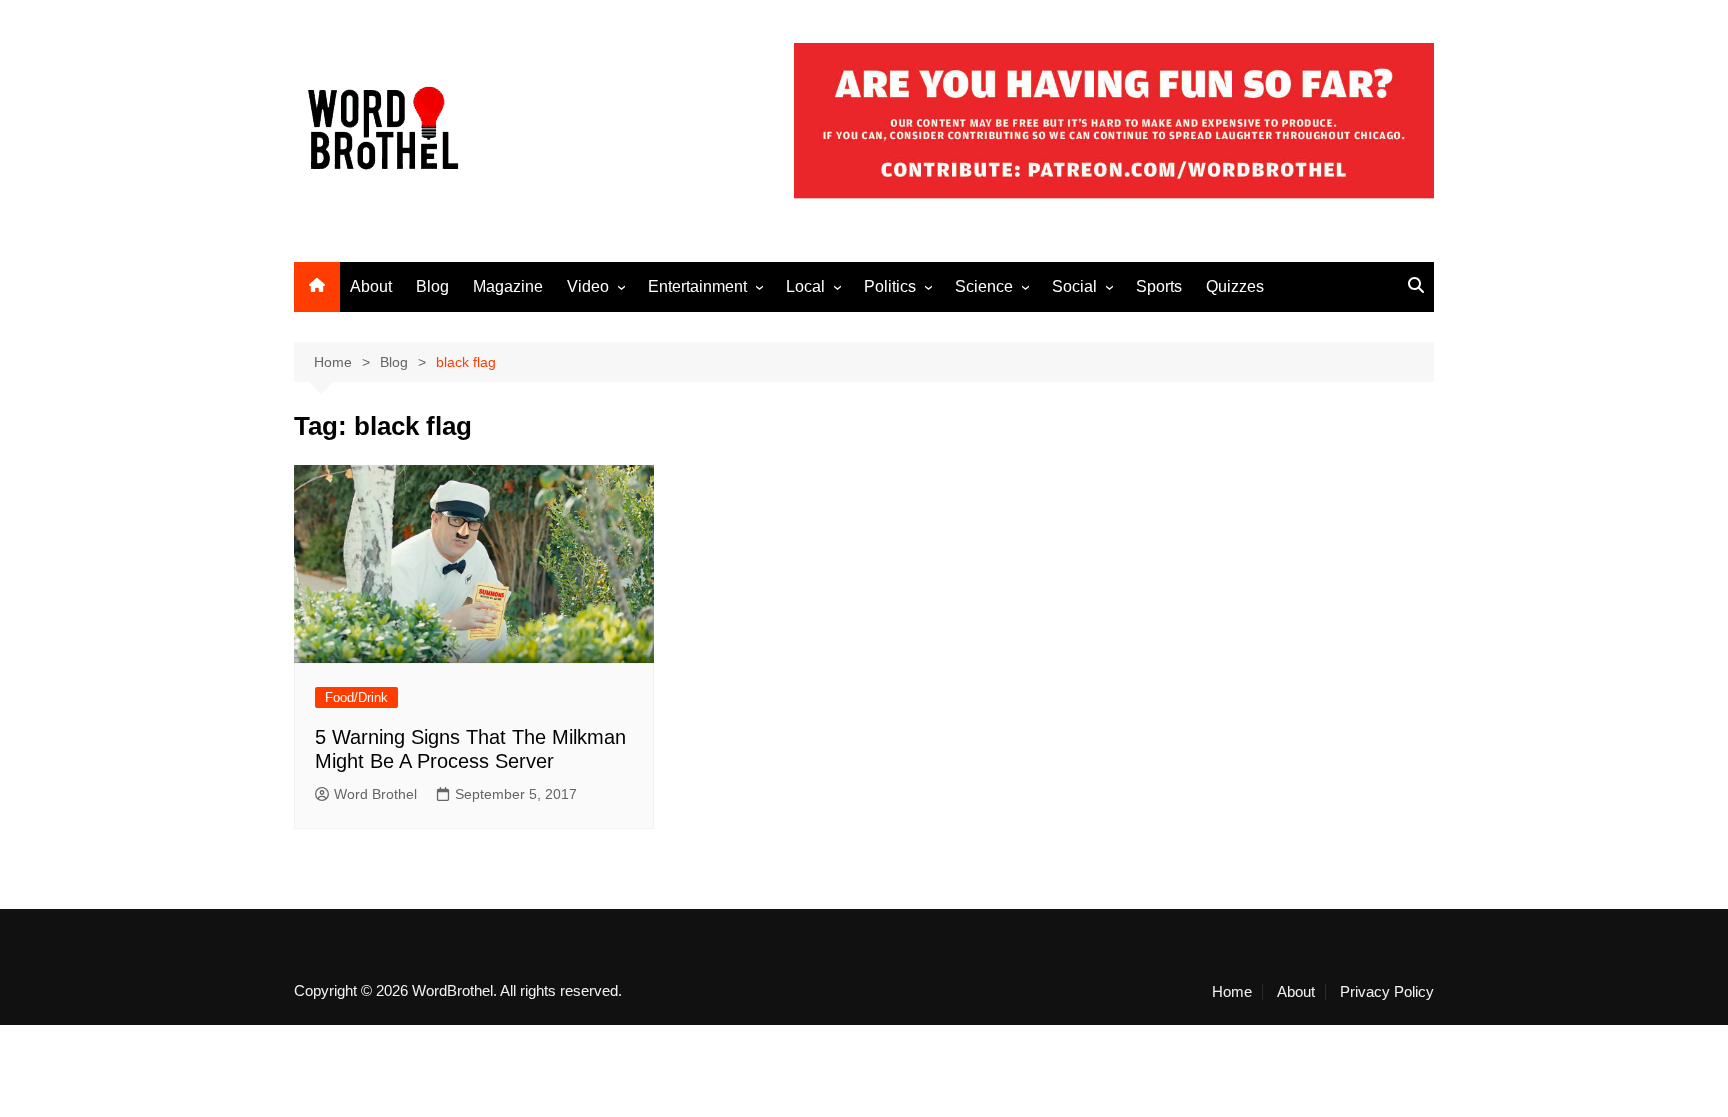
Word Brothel (375, 794)
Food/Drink (356, 697)
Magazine (508, 286)
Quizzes (1235, 286)
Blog (432, 286)
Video (588, 286)
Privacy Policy (1387, 992)
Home (1232, 992)
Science (984, 286)
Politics (890, 286)
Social (1074, 286)
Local (805, 286)
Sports (1159, 286)
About (371, 286)
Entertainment (697, 286)
